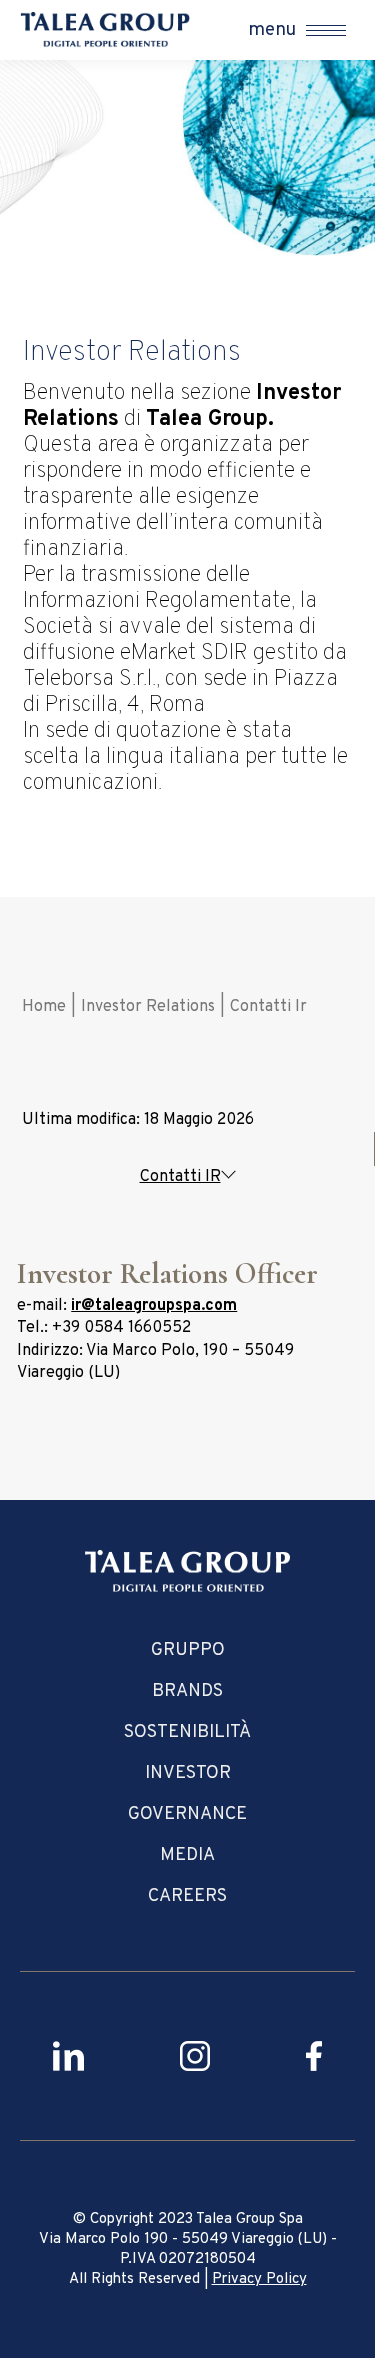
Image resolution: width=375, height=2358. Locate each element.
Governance (187, 1815)
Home (44, 1007)
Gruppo (188, 1651)
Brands (187, 1692)
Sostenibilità (187, 1733)
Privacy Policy (259, 2279)
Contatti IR (180, 1177)
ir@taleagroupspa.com (154, 1306)
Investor (188, 1774)
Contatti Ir (268, 1007)
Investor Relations (148, 1007)
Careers (187, 1897)
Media (187, 1856)
